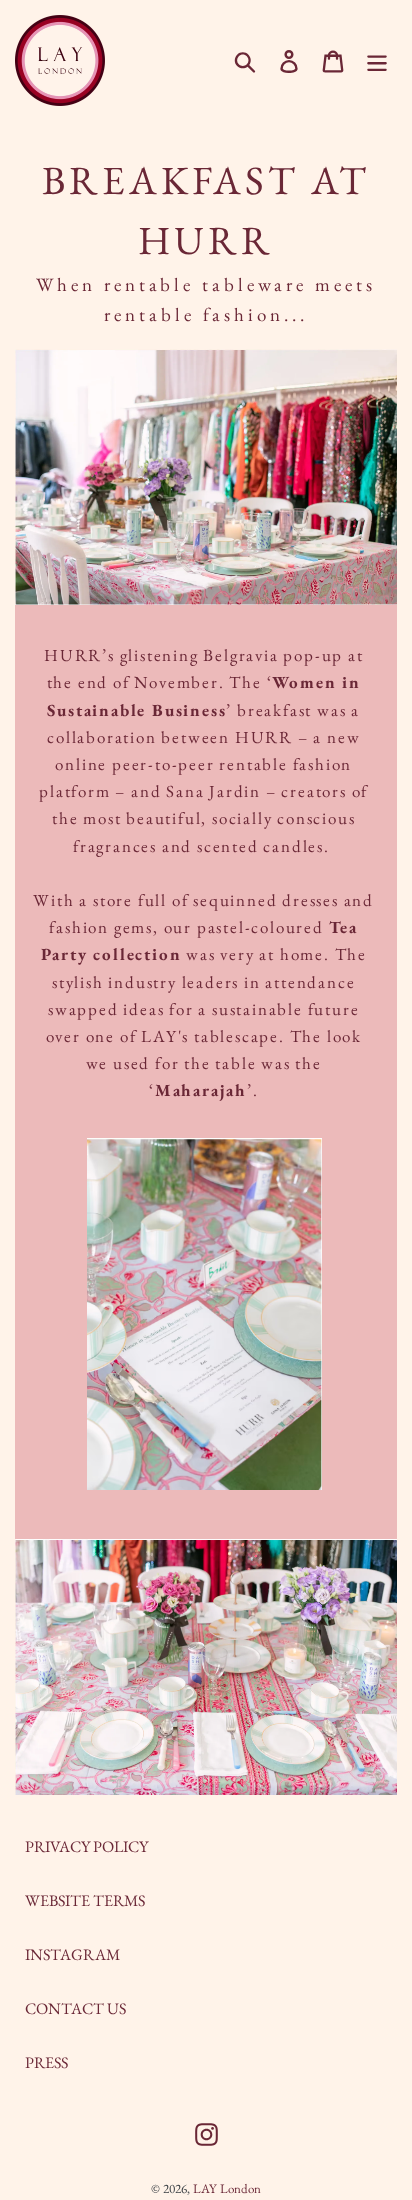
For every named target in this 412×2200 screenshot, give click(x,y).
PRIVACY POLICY (86, 1846)
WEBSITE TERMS (85, 1900)
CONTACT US (75, 2008)
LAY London (227, 2188)
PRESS (46, 2062)
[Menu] (377, 60)
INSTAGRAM (72, 1954)
